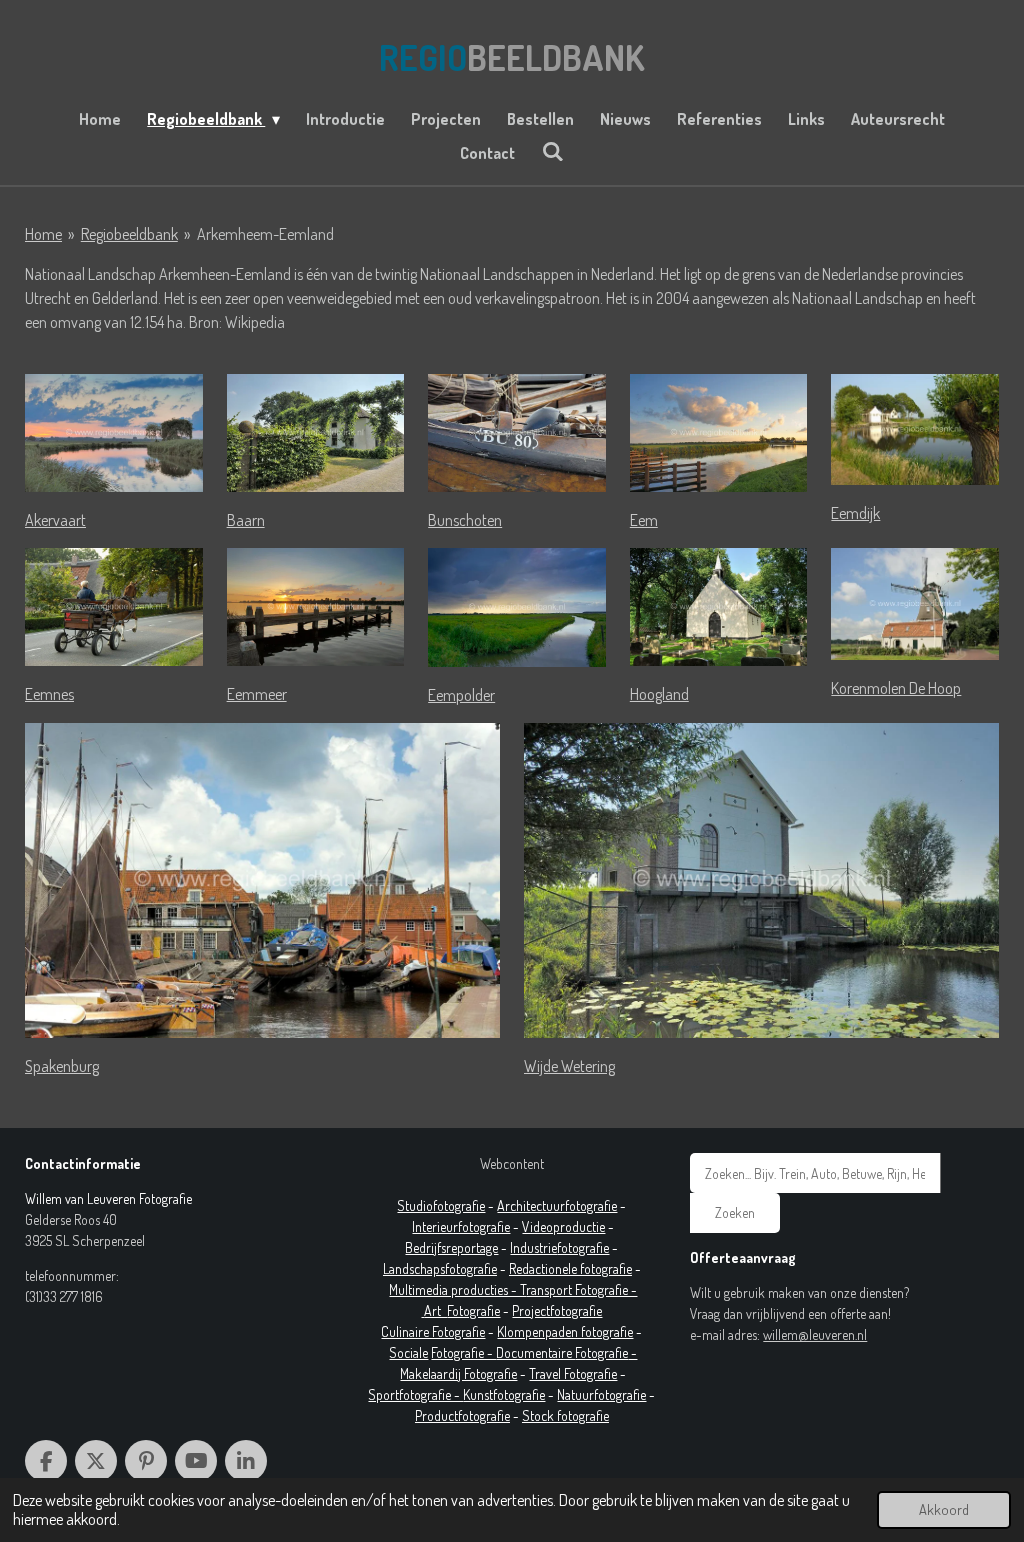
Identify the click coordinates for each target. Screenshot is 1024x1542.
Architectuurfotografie (557, 1205)
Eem (644, 520)
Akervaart (55, 520)
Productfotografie (462, 1415)
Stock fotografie (565, 1415)
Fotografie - (463, 1352)
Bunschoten (465, 520)
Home (43, 234)
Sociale (408, 1352)
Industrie (533, 1247)
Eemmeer (257, 694)
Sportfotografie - (415, 1394)
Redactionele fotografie (570, 1268)
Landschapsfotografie (440, 1268)
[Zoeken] (552, 151)
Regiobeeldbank (129, 234)
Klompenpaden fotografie (565, 1331)
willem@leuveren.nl (815, 1334)
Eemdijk (855, 513)
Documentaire (535, 1352)
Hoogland (659, 694)
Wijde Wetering (569, 1066)
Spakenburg (62, 1066)
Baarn (246, 520)
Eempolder (461, 695)
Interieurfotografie (461, 1226)
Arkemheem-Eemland (265, 234)
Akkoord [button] (944, 1509)
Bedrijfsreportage (451, 1247)
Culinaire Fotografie (433, 1331)
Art (435, 1310)
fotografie (583, 1247)
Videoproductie (563, 1226)
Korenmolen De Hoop (896, 688)
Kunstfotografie (504, 1394)
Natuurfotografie (601, 1394)
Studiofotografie (441, 1205)
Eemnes (49, 694)
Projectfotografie (557, 1310)
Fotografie (473, 1310)
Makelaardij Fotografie (458, 1373)
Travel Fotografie (573, 1373)
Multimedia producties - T (457, 1289)
